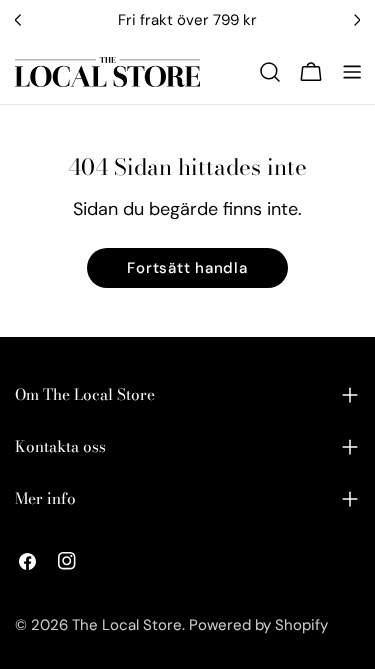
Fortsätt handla (187, 268)
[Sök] (270, 72)
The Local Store (127, 625)
